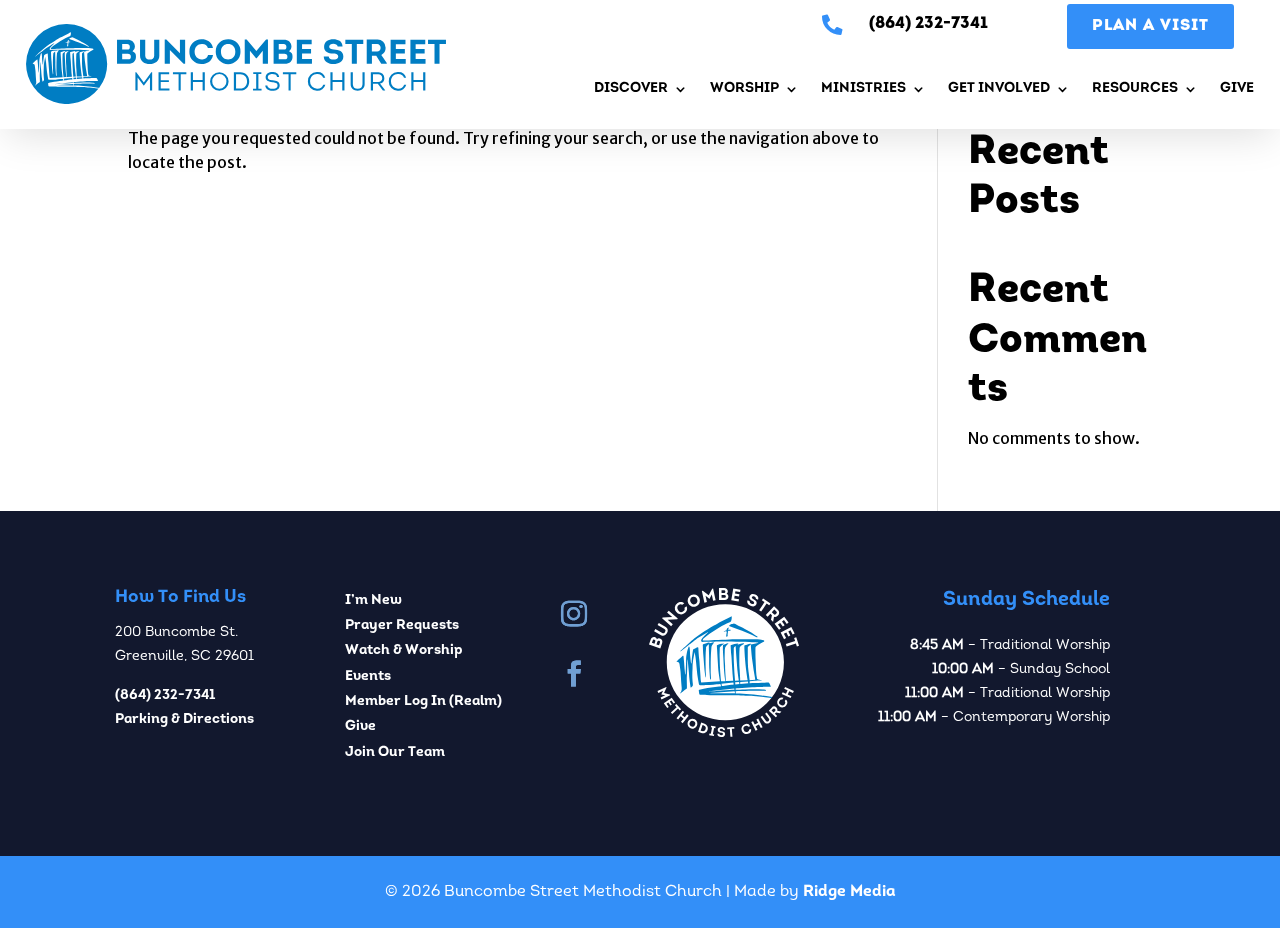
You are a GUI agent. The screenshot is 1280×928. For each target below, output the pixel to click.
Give (1237, 88)
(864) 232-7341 (165, 695)
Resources (1135, 88)
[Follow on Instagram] (574, 614)
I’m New (373, 600)
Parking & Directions (184, 719)
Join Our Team (395, 752)
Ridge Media (849, 892)
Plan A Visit (1150, 26)
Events (368, 676)
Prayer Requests (402, 625)
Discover (631, 88)
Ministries (863, 88)
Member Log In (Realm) (423, 701)
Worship (744, 88)
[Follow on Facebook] (574, 674)
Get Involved (999, 88)
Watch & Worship (404, 650)
